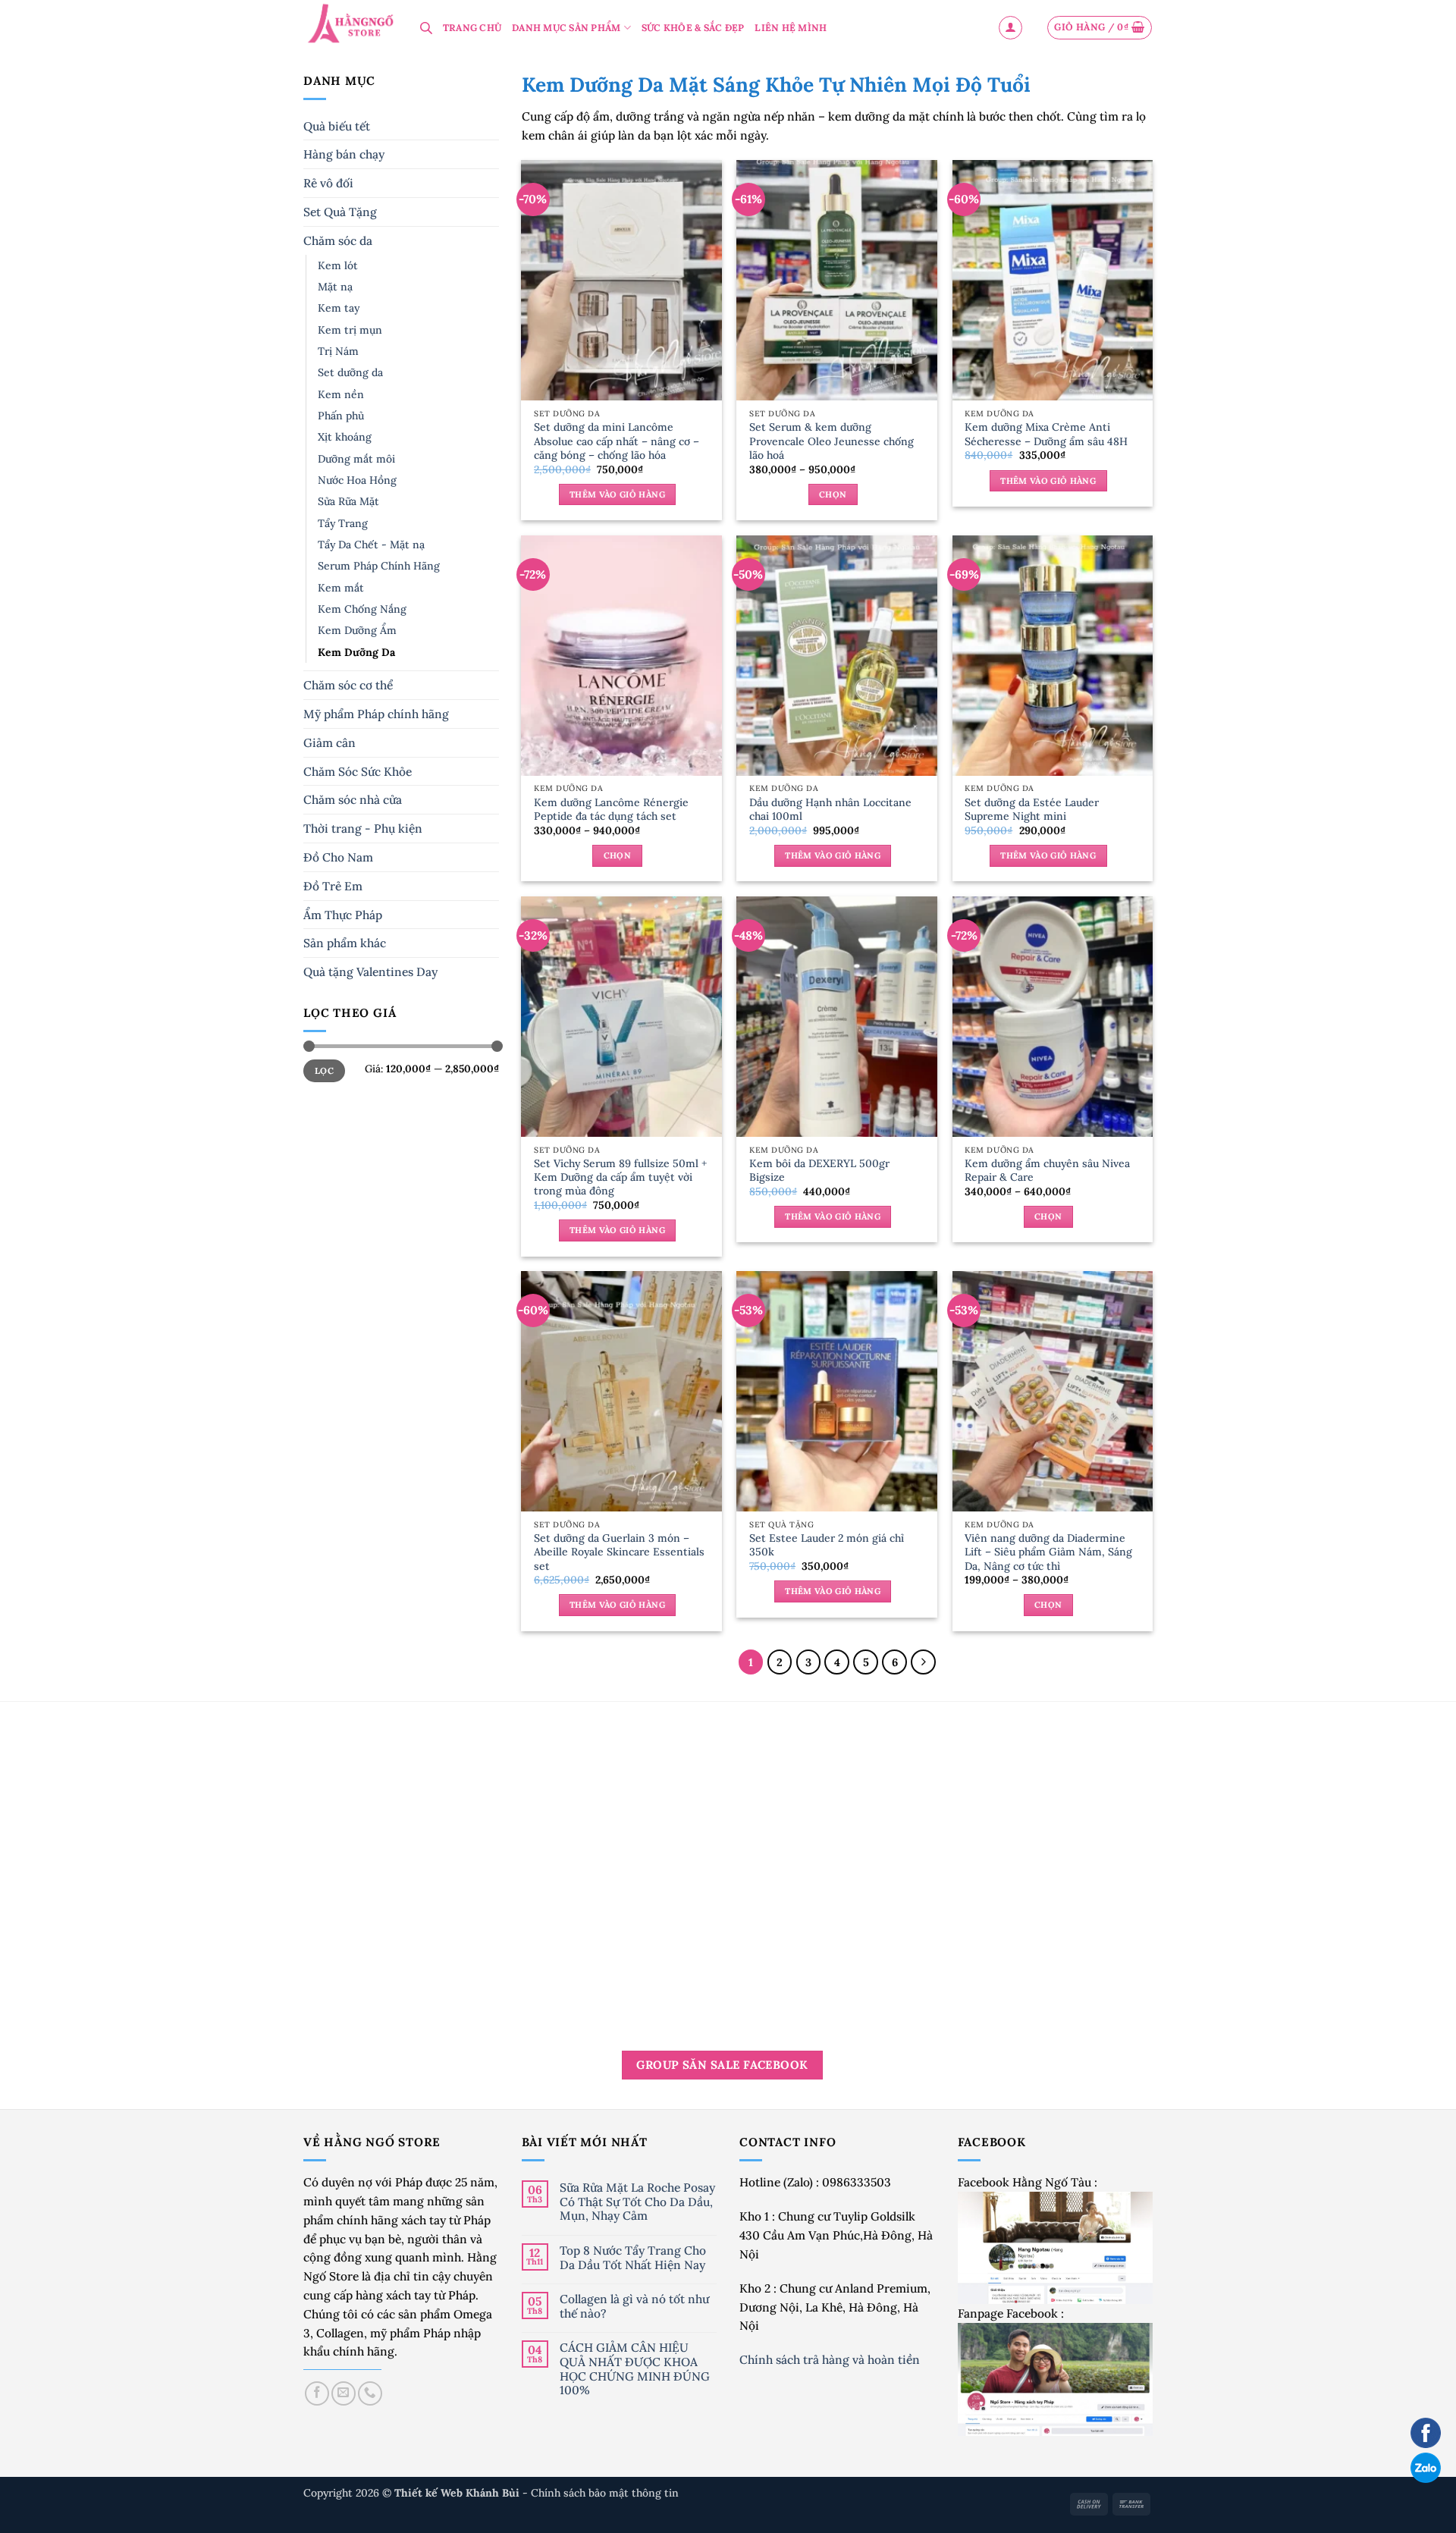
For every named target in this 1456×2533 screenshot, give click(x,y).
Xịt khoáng (345, 437)
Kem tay (339, 308)
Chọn (833, 494)
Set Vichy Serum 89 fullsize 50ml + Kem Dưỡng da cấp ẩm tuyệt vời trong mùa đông (620, 1177)
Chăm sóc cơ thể (348, 685)
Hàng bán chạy (344, 154)
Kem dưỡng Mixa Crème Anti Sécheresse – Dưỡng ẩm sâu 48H (1046, 434)
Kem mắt (341, 588)
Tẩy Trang (343, 523)
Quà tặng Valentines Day (370, 971)
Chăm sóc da (338, 240)
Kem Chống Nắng (362, 609)
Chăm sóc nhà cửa (353, 799)
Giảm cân (329, 742)
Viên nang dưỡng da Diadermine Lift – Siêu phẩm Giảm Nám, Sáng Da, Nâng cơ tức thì (1048, 1552)
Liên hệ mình (791, 28)
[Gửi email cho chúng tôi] (344, 2393)
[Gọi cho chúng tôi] (370, 2393)
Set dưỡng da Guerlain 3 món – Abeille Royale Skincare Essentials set (619, 1552)
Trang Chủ (472, 28)
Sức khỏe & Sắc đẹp (693, 28)
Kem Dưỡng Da (356, 652)
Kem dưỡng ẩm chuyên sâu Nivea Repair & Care (1047, 1170)
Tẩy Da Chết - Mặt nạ (371, 545)
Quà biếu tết (337, 126)
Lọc (324, 1070)
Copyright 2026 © (413, 2493)
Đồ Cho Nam (338, 857)
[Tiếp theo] (923, 1662)
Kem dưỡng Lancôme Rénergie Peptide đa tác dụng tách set (611, 809)
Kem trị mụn (350, 330)
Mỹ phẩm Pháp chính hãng (376, 714)
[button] (1010, 28)
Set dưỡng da (350, 372)
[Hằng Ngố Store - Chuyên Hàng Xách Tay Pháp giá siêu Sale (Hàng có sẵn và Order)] (350, 25)
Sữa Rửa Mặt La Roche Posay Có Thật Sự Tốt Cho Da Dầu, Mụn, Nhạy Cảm (637, 2202)
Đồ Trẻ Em (333, 886)
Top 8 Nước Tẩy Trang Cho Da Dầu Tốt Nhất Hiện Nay (633, 2257)
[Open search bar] (426, 28)
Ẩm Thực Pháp (343, 915)
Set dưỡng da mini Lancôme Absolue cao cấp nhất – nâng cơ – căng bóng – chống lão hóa (617, 441)
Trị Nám (338, 351)
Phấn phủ (341, 416)
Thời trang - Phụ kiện (363, 828)
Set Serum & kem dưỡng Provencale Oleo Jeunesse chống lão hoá (832, 441)
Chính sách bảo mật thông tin (605, 2493)
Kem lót (338, 265)
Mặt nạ (335, 287)
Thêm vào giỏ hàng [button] (617, 494)
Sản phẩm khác (345, 943)
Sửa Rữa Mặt (348, 501)
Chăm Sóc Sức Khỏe (358, 771)
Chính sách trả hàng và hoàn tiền (831, 2359)
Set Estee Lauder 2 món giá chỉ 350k (827, 1545)
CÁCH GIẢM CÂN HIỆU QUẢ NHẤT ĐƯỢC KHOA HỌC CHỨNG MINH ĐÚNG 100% (635, 2368)
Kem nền (341, 394)
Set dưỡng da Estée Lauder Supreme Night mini (1032, 809)
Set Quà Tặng (340, 212)
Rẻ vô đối (328, 183)
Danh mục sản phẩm (566, 28)
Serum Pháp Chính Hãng (379, 566)
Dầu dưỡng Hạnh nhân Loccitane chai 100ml (830, 809)
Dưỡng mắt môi (356, 459)
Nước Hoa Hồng (357, 480)
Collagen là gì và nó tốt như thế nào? (634, 2306)
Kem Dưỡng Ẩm (357, 630)
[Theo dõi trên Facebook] (317, 2393)
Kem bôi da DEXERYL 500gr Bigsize (819, 1170)
